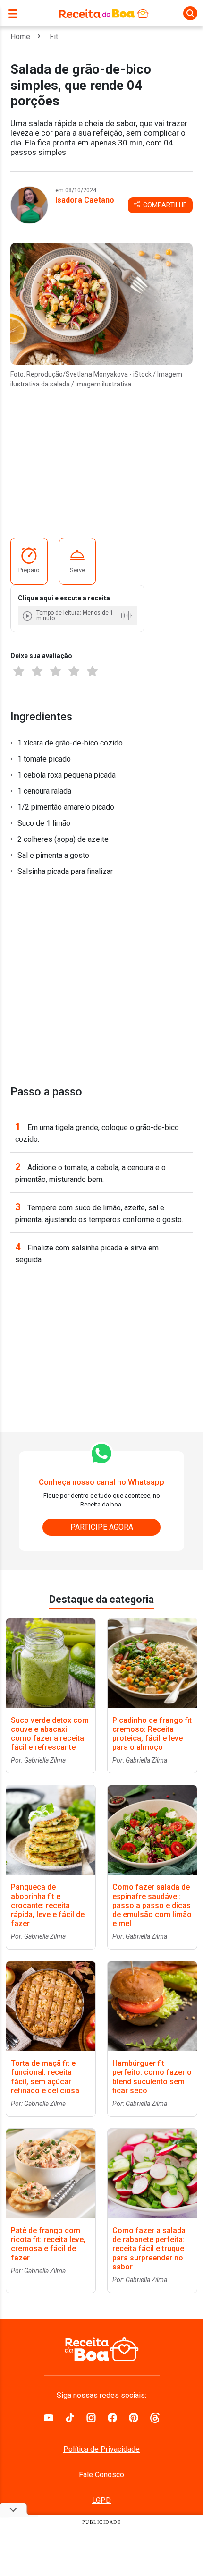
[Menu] (15, 13)
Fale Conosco (101, 2475)
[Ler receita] (28, 616)
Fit (54, 37)
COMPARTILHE (164, 205)
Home (20, 37)
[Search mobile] (190, 13)
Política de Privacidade (101, 2449)
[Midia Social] (49, 2417)
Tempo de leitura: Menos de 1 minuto (75, 616)
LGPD (101, 2500)
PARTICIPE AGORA (102, 1527)
